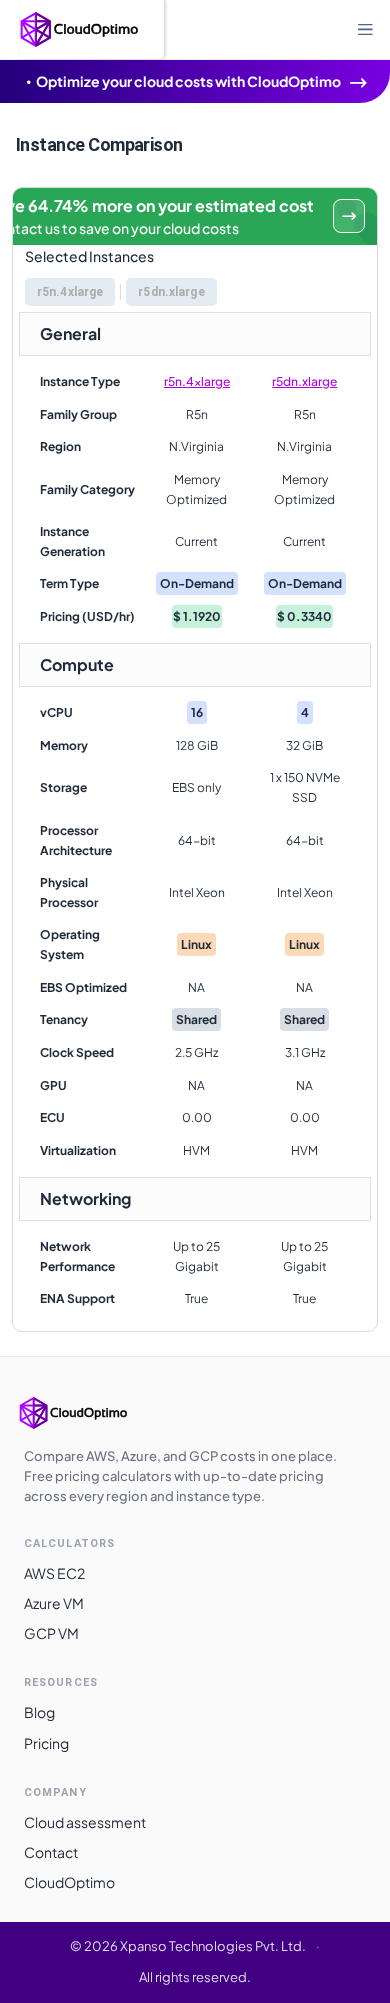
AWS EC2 (54, 1573)
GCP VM (51, 1633)
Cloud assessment (85, 1822)
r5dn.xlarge (304, 381)
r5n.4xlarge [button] (70, 292)
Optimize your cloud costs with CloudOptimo (188, 81)
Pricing (46, 1743)
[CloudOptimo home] (94, 1413)
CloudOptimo (69, 1882)
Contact (51, 1852)
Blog (39, 1712)
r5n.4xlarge (197, 381)
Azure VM (54, 1603)
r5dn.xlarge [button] (171, 292)
